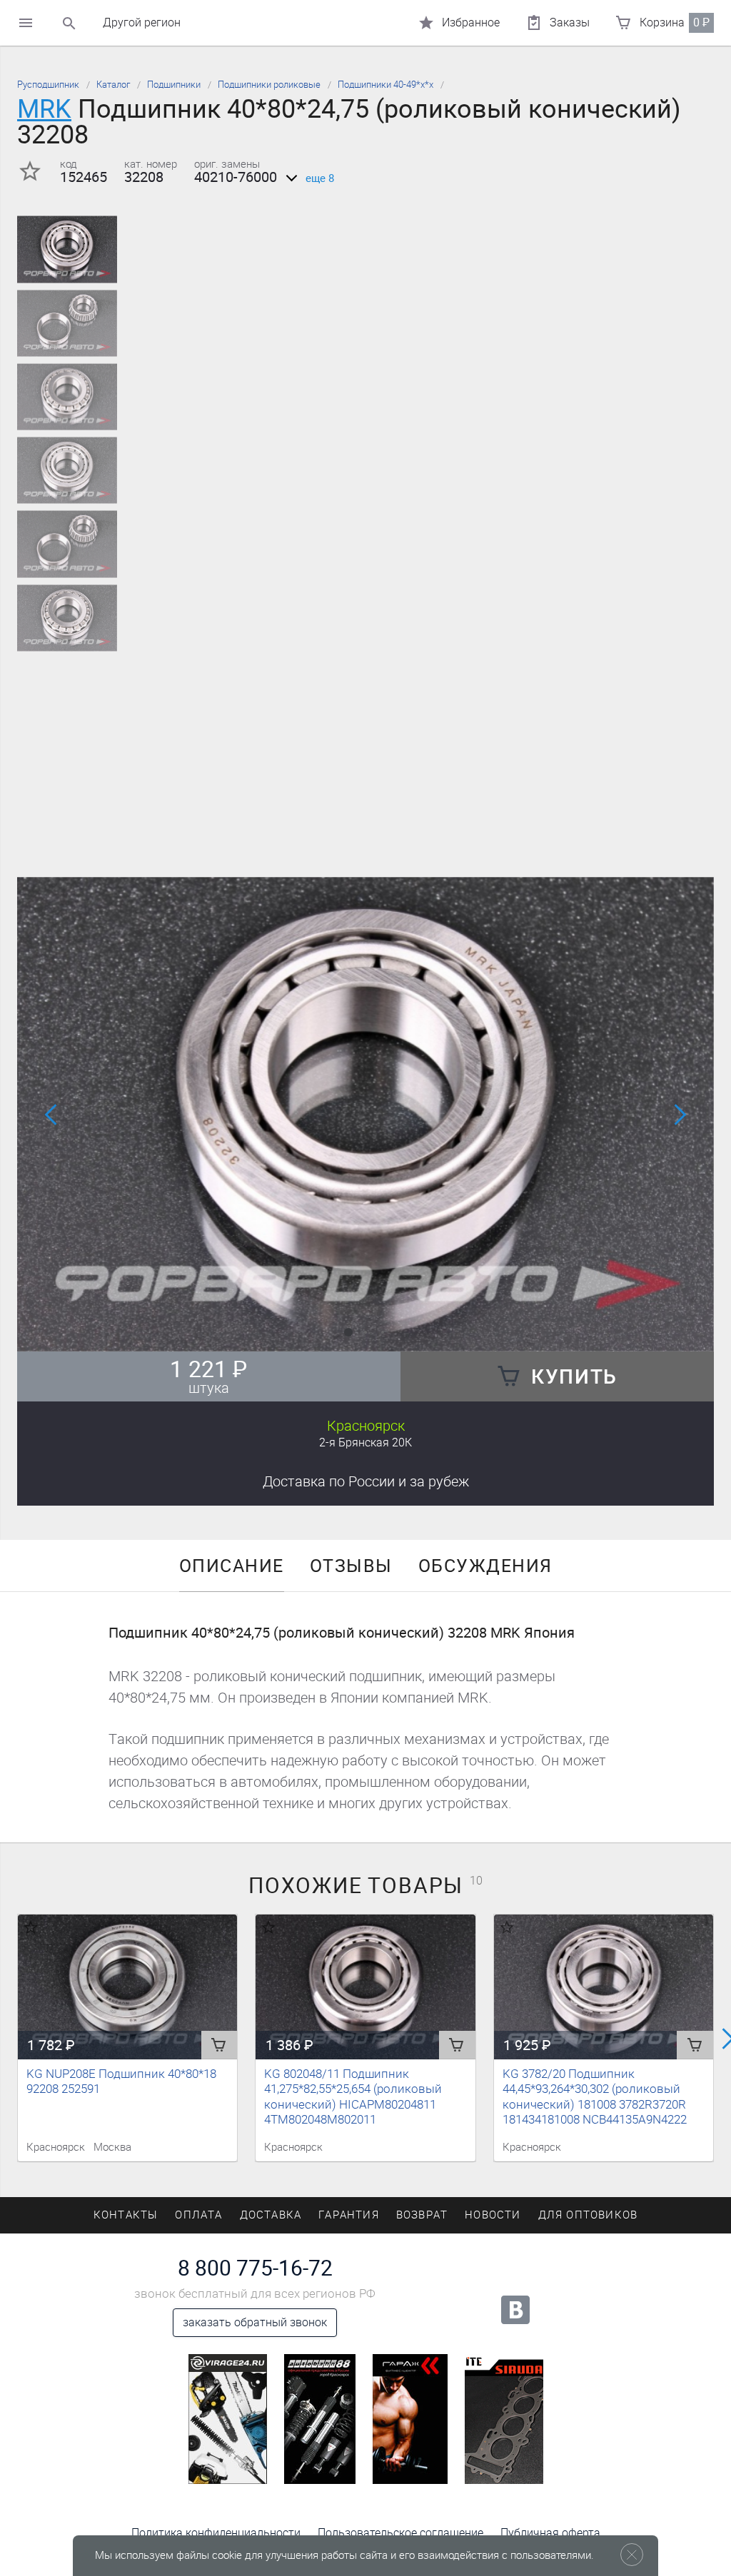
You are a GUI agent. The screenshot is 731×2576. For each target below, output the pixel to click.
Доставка (366, 1481)
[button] (348, 1332)
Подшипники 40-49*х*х (385, 85)
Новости (493, 2215)
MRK (44, 109)
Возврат (422, 2215)
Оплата (198, 2215)
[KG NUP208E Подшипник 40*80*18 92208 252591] (127, 1987)
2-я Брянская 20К (365, 1442)
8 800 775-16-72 (255, 2268)
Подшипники (174, 85)
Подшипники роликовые (269, 85)
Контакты (126, 2215)
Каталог (113, 85)
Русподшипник (48, 85)
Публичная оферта (550, 2533)
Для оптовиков (588, 2215)
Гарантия (349, 2215)
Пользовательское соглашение (400, 2533)
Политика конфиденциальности (216, 2533)
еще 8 (320, 178)
